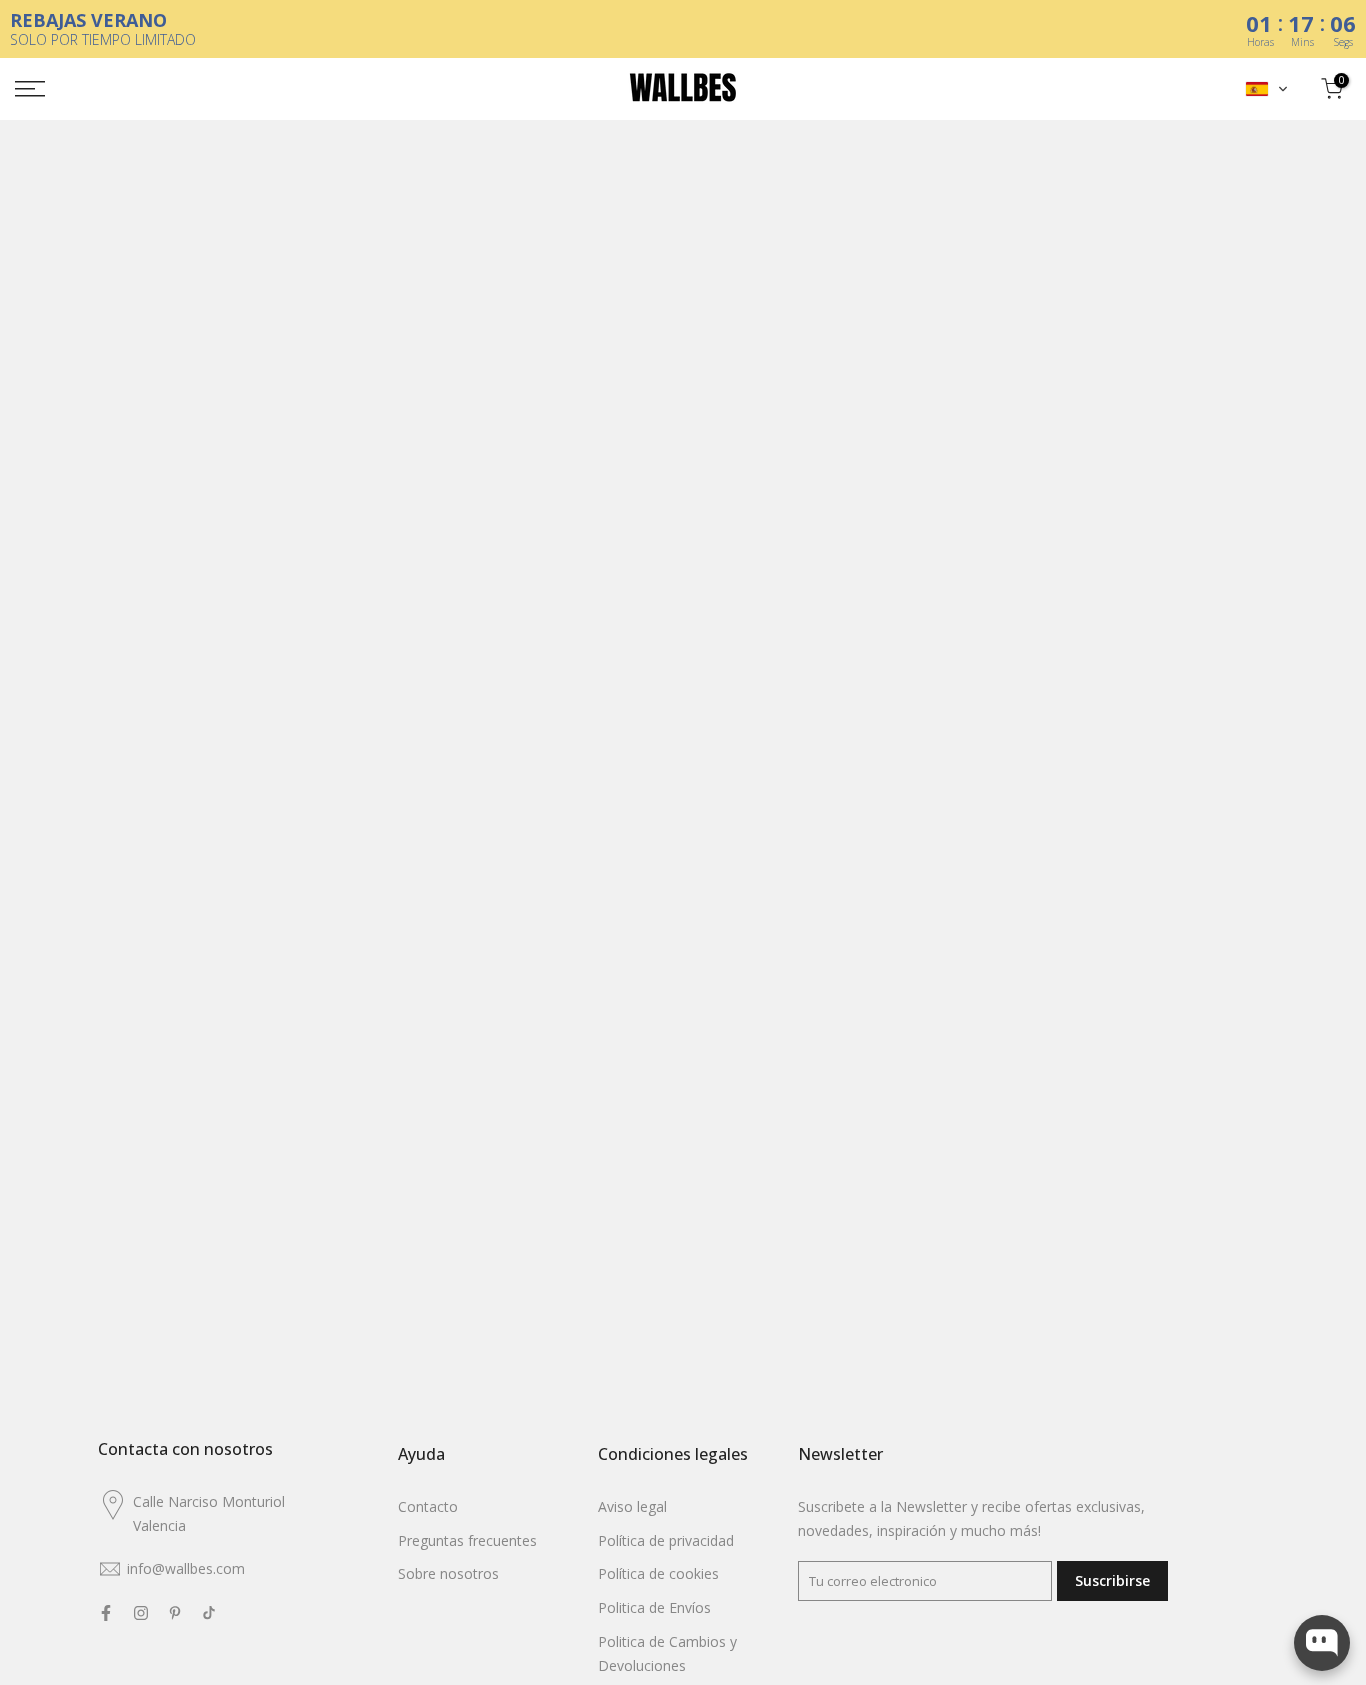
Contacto (428, 1506)
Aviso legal (632, 1506)
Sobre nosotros (448, 1573)
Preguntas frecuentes (467, 1540)
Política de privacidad (666, 1540)
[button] (1267, 89)
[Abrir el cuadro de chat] (1322, 1643)
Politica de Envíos (654, 1607)
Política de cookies (658, 1573)
